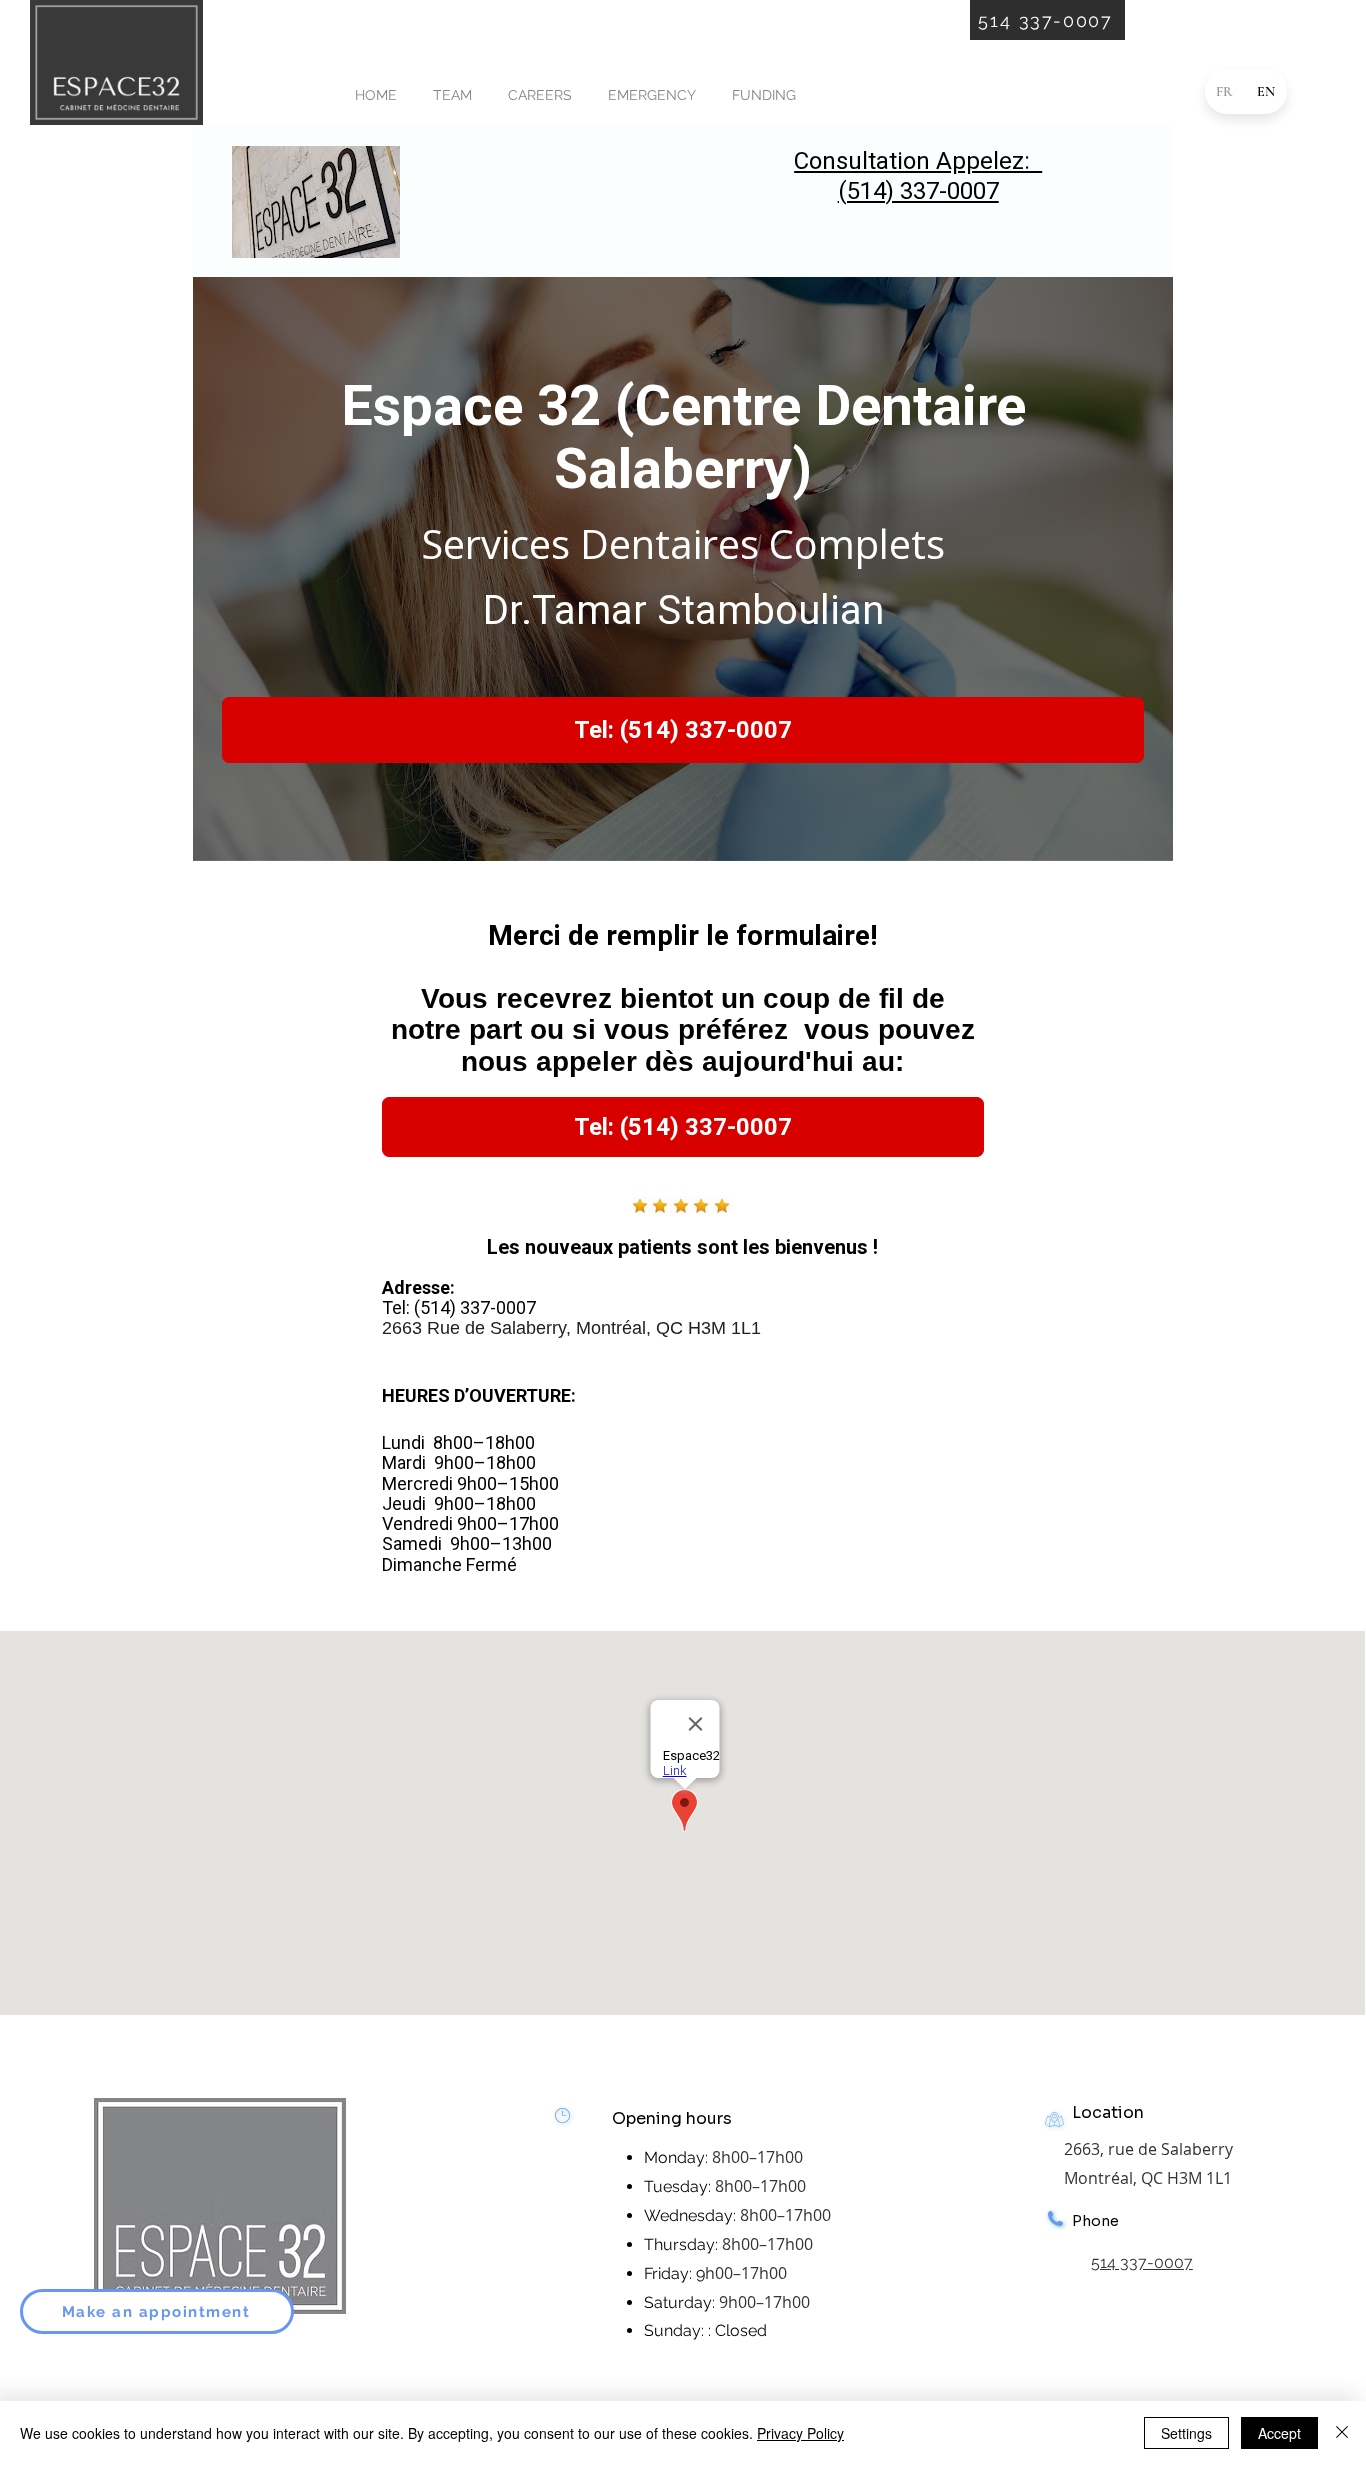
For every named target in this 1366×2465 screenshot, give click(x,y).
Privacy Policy (800, 2433)
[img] (116, 121)
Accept (1279, 2433)
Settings (1186, 2433)
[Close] (1342, 2433)
